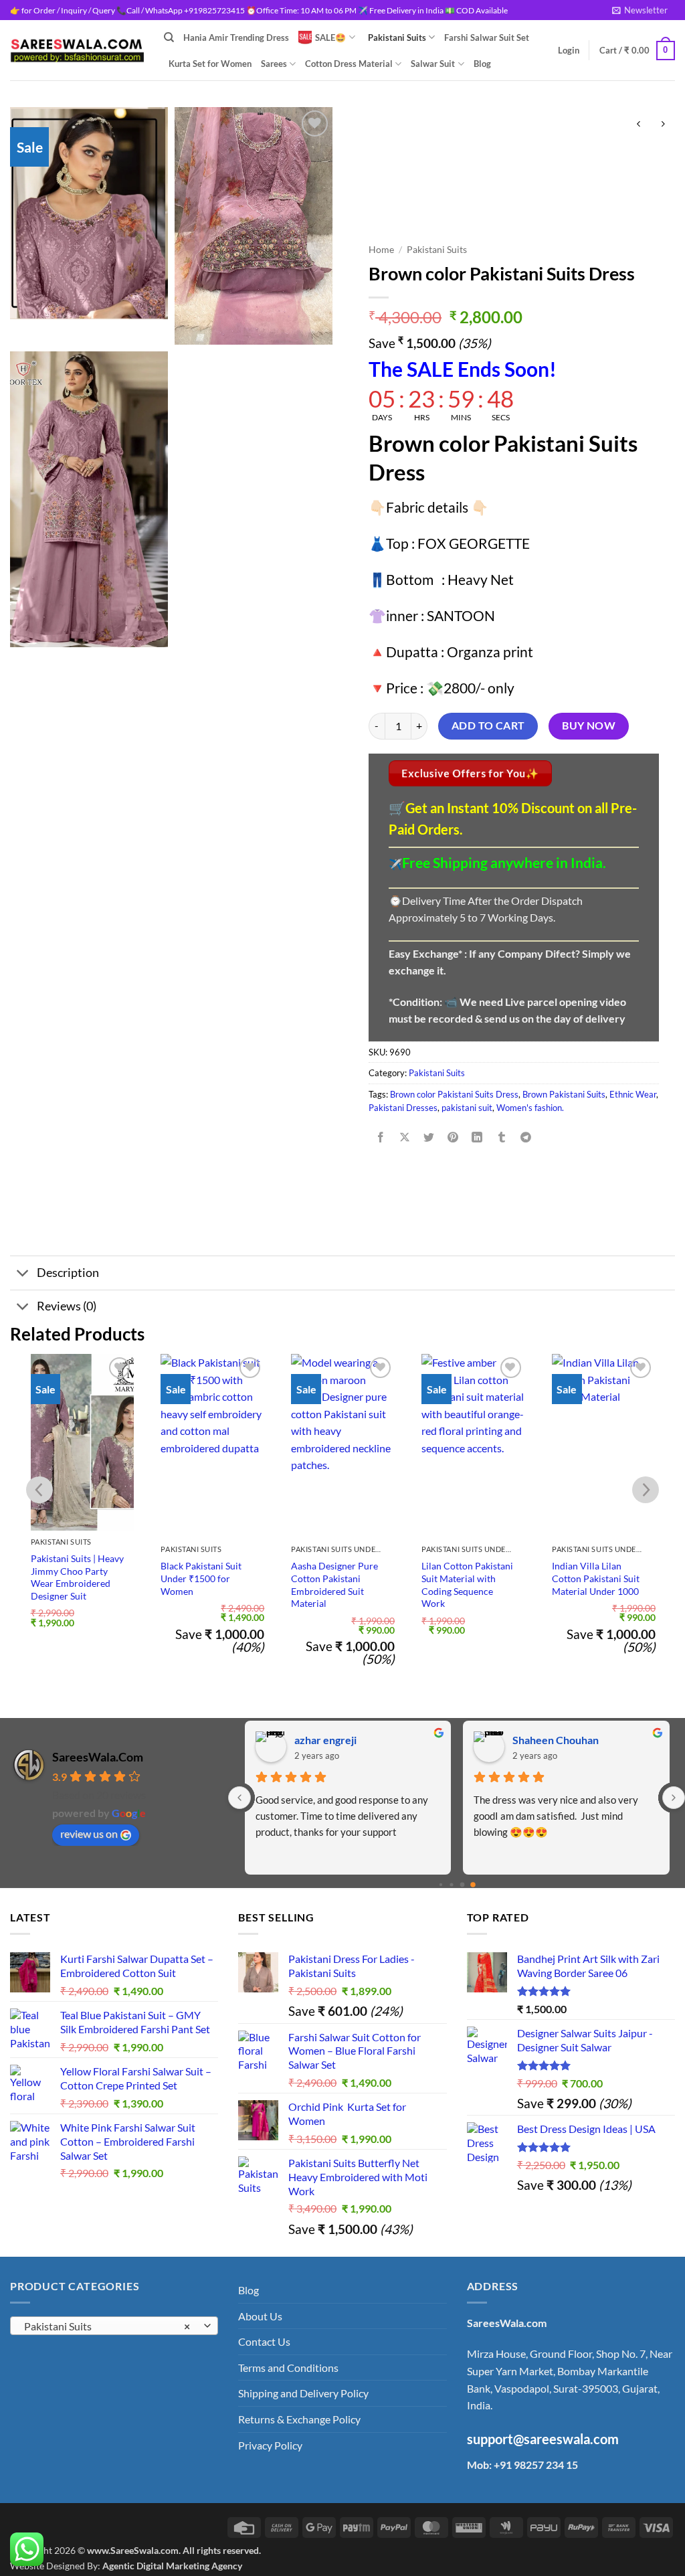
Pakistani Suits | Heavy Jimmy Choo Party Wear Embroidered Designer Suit (77, 1577)
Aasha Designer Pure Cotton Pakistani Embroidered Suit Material (334, 1584)
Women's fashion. (530, 1108)
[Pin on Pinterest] (453, 1137)
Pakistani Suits (397, 37)
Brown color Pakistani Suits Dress (454, 1094)
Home (381, 250)
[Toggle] (23, 1275)
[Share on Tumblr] (501, 1137)
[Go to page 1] (451, 1885)
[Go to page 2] (462, 1885)
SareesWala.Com (98, 1757)
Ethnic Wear (633, 1094)
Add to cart (488, 725)
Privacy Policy (270, 2445)
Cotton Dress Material (349, 64)
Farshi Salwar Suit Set (487, 37)
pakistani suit (467, 1108)
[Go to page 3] (473, 1885)
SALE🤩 (330, 37)
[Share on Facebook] (381, 1137)
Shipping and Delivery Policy (303, 2393)
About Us (260, 2316)
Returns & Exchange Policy (299, 2419)
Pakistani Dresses (403, 1108)
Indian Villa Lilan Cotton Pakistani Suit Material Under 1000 (596, 1578)
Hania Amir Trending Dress (236, 37)
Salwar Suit (433, 64)
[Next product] (639, 124)
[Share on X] (405, 1137)
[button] (640, 10)
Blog (482, 64)
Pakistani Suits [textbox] (107, 2326)
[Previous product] (663, 124)
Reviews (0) (67, 1306)
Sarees (274, 64)
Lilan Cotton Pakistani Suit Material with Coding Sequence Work (467, 1584)
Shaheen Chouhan (556, 1740)
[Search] (169, 37)
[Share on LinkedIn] (477, 1137)
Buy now (589, 725)
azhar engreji (325, 1740)
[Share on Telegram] (525, 1137)
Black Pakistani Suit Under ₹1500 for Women (201, 1578)
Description (68, 1273)
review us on (89, 1833)
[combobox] (114, 2326)
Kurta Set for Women (210, 64)
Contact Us (264, 2341)
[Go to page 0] (440, 1885)
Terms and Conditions (288, 2368)
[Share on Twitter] (429, 1137)
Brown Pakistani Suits (564, 1094)
